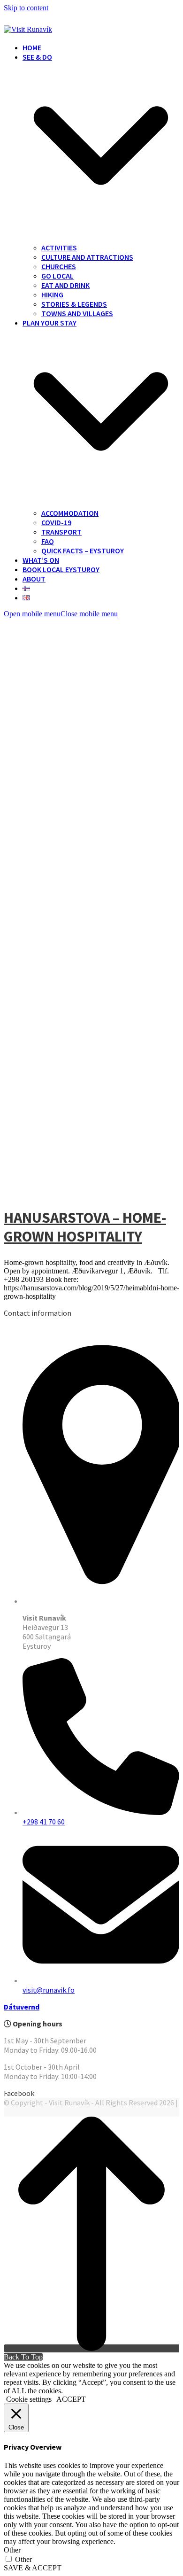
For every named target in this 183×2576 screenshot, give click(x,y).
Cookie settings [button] (29, 2399)
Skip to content (26, 8)
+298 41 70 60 (44, 1822)
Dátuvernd (22, 2007)
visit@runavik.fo (49, 1990)
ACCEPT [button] (71, 2399)
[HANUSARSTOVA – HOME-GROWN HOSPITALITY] (91, 1191)
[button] (61, 614)
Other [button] (12, 2550)
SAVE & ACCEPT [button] (33, 2568)
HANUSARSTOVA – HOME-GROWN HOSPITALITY (85, 1227)
